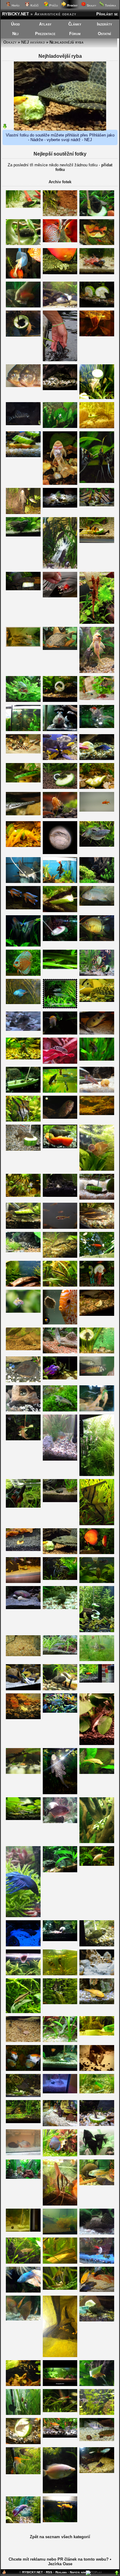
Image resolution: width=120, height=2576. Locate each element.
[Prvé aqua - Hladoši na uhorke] (97, 787)
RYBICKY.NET (16, 14)
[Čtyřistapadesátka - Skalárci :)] (23, 2473)
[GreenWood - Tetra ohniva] (97, 810)
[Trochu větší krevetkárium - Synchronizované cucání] (60, 2233)
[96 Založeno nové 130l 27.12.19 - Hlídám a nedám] (97, 1582)
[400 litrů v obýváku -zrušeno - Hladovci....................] (60, 273)
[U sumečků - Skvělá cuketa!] (97, 398)
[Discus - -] (23, 306)
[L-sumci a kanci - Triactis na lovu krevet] (60, 2356)
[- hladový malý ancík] (23, 2443)
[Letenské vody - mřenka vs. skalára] (97, 1001)
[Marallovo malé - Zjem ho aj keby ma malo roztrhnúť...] (60, 968)
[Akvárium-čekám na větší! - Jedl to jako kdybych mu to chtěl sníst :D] (97, 427)
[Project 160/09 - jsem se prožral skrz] (23, 206)
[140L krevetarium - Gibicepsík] (60, 1793)
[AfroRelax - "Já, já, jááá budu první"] (60, 759)
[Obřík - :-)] (60, 1689)
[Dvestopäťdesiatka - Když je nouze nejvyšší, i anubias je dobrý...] (23, 2012)
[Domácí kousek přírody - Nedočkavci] (97, 1285)
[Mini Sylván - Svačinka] (97, 306)
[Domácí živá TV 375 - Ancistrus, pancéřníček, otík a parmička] (97, 1314)
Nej (15, 34)
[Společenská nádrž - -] (97, 1091)
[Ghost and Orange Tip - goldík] (97, 2003)
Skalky (91, 5)
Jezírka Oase (60, 2564)
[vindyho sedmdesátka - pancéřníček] (23, 1029)
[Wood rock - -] (97, 940)
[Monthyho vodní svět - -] (60, 700)
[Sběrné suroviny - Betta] (23, 1003)
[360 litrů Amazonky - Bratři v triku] (97, 1524)
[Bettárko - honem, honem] (23, 2291)
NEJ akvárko (33, 42)
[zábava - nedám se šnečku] (23, 781)
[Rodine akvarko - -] (97, 2320)
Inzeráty (104, 24)
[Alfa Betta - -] (23, 1506)
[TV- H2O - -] (23, 730)
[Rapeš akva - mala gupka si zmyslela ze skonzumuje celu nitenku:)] (23, 1285)
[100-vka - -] (97, 2034)
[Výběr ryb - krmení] (60, 1459)
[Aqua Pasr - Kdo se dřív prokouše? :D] (97, 1198)
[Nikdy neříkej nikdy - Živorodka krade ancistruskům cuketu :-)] (23, 1091)
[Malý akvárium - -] (23, 2230)
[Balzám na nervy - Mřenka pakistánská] (23, 1251)
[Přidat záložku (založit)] (4, 2573)
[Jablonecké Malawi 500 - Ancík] (23, 1582)
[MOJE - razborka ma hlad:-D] (97, 2414)
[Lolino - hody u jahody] (97, 273)
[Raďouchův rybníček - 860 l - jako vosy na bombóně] (97, 244)
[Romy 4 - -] (60, 241)
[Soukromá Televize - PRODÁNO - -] (60, 2070)
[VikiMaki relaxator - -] (97, 1660)
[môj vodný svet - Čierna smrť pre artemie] (97, 2154)
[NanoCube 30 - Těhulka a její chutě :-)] (60, 1410)
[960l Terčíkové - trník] (97, 1227)
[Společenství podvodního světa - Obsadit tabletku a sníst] (97, 1169)
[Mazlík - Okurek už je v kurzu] (23, 1689)
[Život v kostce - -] (23, 1916)
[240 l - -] (60, 483)
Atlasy (45, 24)
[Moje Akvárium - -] (23, 2177)
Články (75, 24)
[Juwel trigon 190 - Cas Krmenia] (23, 2096)
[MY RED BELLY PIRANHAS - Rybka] (60, 1822)
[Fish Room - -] (97, 1410)
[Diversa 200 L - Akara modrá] (60, 1711)
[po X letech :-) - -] (23, 1550)
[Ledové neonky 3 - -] (60, 1062)
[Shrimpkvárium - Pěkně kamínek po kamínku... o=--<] (97, 1744)
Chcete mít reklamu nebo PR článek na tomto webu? (59, 2559)
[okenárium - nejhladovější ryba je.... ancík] (23, 752)
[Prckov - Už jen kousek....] (23, 1349)
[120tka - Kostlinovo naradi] (23, 814)
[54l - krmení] (60, 1608)
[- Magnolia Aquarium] (60, 2385)
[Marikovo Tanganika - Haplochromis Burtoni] (97, 1374)
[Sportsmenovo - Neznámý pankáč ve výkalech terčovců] (60, 853)
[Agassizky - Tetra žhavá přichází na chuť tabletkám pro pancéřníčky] (23, 2041)
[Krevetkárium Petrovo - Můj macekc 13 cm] (97, 2233)
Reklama (61, 2572)
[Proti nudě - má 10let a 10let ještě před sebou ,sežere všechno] (60, 2125)
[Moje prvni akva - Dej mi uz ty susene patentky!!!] (97, 1681)
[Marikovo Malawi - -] (97, 904)
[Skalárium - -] (23, 1195)
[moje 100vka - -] (60, 306)
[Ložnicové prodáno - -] (60, 2155)
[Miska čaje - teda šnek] (60, 1033)
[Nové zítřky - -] (60, 1378)
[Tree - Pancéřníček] (97, 2125)
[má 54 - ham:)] (97, 1842)
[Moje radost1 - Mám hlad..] (23, 2414)
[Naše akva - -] (23, 2070)
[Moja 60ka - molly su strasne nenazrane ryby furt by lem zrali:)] (60, 2521)
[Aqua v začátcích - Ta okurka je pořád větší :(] (97, 1352)
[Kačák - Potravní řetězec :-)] (97, 2472)
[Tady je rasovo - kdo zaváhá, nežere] (97, 2291)
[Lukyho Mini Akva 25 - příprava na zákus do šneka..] (60, 506)
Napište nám (78, 2572)
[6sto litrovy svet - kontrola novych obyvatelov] (60, 1256)
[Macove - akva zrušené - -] (23, 945)
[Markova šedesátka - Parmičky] (97, 974)
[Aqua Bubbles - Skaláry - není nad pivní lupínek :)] (97, 482)
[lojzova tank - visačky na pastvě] (97, 622)
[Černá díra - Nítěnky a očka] (97, 335)
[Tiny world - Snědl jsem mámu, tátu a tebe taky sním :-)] (23, 1311)
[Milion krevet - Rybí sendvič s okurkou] (23, 846)
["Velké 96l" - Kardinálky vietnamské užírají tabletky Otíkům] (23, 2122)
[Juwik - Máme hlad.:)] (60, 1091)
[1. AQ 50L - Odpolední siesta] (23, 456)
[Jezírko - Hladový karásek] (97, 1256)
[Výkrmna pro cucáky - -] (97, 882)
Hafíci (15, 5)
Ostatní (104, 34)
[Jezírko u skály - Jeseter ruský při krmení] (60, 360)
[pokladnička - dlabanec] (23, 1439)
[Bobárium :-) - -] (23, 424)
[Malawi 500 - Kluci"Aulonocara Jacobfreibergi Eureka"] (23, 908)
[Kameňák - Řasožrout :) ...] (60, 2411)
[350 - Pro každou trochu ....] (97, 542)
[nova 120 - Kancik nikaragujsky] (97, 2184)
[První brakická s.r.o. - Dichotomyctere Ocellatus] (97, 1974)
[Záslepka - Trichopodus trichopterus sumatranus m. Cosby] (97, 845)
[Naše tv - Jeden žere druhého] (23, 535)
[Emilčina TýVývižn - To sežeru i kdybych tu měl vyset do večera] (60, 882)
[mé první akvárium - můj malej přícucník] (23, 1381)
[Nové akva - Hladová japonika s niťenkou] (60, 2041)
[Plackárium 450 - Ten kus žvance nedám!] (23, 2319)
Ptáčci (53, 5)
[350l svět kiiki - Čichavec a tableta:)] (60, 1352)
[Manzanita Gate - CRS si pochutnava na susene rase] (60, 817)
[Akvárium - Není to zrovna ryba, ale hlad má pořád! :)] (60, 1147)
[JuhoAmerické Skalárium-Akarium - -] (97, 2070)
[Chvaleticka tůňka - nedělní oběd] (60, 911)
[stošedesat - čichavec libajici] (60, 2492)
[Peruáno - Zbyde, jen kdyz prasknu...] (60, 215)
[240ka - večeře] (60, 1940)
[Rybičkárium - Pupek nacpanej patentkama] (60, 2288)
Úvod (16, 24)
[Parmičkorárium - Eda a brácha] (97, 672)
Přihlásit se (107, 14)
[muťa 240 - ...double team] (60, 787)
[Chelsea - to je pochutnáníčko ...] (97, 2262)
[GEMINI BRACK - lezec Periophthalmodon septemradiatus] (60, 730)
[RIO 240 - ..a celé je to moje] (23, 589)
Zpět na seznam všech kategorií (60, 2537)
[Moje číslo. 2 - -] (60, 1227)
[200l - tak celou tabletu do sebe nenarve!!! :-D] (60, 2003)
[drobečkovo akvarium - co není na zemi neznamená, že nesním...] (60, 1974)
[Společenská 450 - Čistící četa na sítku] (23, 277)
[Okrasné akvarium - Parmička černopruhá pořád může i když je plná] (60, 1285)
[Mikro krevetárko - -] (23, 1655)
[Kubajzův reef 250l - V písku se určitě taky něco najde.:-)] (23, 1608)
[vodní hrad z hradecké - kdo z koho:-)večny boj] (97, 2092)
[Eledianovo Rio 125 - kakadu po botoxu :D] (97, 1059)
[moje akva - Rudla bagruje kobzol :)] (97, 759)
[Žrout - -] (60, 567)
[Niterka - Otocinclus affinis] (60, 1653)
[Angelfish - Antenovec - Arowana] (23, 882)
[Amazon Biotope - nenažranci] (97, 505)
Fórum (75, 34)
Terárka (110, 5)
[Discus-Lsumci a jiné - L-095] (60, 649)
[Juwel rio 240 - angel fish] (60, 1579)
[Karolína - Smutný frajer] (23, 2522)
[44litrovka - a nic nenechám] (60, 940)
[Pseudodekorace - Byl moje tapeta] (97, 1553)
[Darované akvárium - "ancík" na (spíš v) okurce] (23, 244)
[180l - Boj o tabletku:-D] (97, 1114)
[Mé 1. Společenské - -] (23, 1227)
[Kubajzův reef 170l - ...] (23, 1945)
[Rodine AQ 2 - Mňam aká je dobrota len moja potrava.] (97, 2385)
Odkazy (10, 42)
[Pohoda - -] (97, 1945)
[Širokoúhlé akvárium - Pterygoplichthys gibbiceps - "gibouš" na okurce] (97, 215)
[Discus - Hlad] (60, 1323)
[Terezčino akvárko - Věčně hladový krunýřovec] (23, 513)
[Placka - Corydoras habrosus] (23, 1819)
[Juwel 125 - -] (60, 1871)
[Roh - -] (23, 1120)
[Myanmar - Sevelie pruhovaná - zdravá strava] (97, 1631)
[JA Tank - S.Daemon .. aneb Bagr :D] (97, 1033)
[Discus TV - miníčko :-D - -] (60, 2204)
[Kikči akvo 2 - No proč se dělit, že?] (23, 1773)
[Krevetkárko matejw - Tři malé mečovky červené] (23, 1718)
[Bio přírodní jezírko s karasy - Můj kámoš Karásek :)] (60, 596)
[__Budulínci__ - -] (23, 1974)
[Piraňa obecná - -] (23, 2154)
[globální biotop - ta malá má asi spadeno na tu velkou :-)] (60, 2262)
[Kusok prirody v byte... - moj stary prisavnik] (60, 389)
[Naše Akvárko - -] (60, 2092)
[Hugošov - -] (23, 645)
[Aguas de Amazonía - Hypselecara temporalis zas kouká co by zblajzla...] (60, 1117)
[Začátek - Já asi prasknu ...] (60, 1501)
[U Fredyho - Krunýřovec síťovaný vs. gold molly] (60, 1553)
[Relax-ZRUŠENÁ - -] (23, 1149)
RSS (49, 2572)
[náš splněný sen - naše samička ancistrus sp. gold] (97, 1773)
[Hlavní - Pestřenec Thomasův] (97, 2440)
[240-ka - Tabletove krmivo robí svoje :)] (23, 1058)
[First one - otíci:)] (60, 1195)
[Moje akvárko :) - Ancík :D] (23, 1410)
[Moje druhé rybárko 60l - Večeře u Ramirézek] (97, 699)
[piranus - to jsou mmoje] (23, 386)
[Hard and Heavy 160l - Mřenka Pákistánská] (23, 2262)
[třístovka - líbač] (97, 1864)
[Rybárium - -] (97, 727)
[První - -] (23, 700)
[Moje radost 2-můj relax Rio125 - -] (97, 1475)
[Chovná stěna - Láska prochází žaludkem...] (23, 335)
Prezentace (45, 34)
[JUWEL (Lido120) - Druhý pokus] (60, 1007)
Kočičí (34, 5)
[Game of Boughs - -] (23, 2385)
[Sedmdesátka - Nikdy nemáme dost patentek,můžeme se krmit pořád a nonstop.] (60, 2436)
